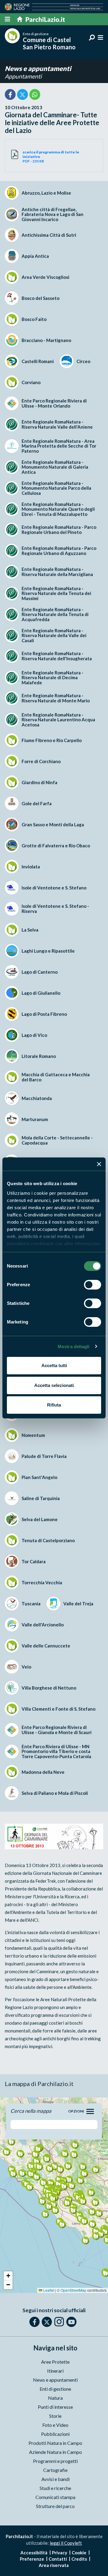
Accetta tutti (54, 1365)
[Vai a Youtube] (71, 2322)
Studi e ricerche (55, 2488)
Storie (55, 2416)
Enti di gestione (55, 2389)
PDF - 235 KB (51, 157)
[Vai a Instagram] (59, 2322)
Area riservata (54, 2565)
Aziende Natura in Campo (55, 2452)
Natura (55, 2398)
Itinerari (55, 2371)
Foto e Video (55, 2425)
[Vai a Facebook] (34, 2322)
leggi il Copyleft (66, 2543)
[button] (39, 2166)
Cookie (79, 2553)
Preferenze (32, 2559)
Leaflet (48, 2290)
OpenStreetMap (73, 2290)
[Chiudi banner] (99, 1164)
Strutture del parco (55, 2506)
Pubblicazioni (55, 2434)
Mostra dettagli (74, 1347)
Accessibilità (34, 2553)
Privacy (60, 2553)
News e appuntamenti (38, 68)
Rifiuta (54, 1405)
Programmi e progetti (55, 2461)
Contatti (58, 2559)
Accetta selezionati (54, 1385)
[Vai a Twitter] (47, 2322)
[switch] (93, 1285)
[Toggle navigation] (90, 2111)
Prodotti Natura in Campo (55, 2443)
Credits (79, 2559)
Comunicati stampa (55, 2497)
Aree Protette (55, 2362)
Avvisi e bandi (55, 2479)
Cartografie (55, 2470)
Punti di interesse (55, 2407)
